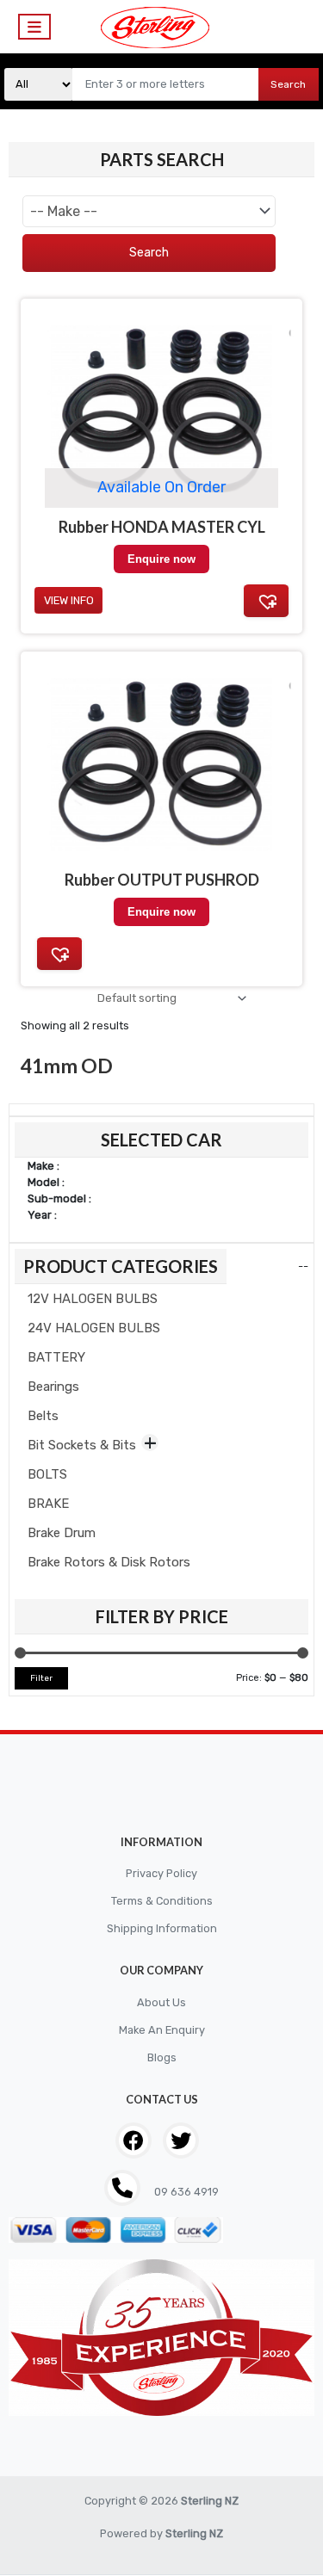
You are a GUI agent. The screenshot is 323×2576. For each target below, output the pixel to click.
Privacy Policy (161, 1873)
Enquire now (161, 912)
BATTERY (56, 1357)
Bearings (53, 1387)
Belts (43, 1416)
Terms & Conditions (162, 1901)
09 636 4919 (185, 2192)
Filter (41, 1678)
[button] (59, 954)
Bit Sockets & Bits (82, 1445)
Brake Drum (62, 1533)
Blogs (162, 2057)
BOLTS (47, 1474)
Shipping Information (162, 1928)
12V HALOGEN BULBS (93, 1299)
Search (288, 84)
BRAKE (48, 1504)
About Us (161, 2002)
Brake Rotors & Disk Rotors (109, 1562)
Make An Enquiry (162, 2030)
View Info (69, 600)
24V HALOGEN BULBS (94, 1328)
